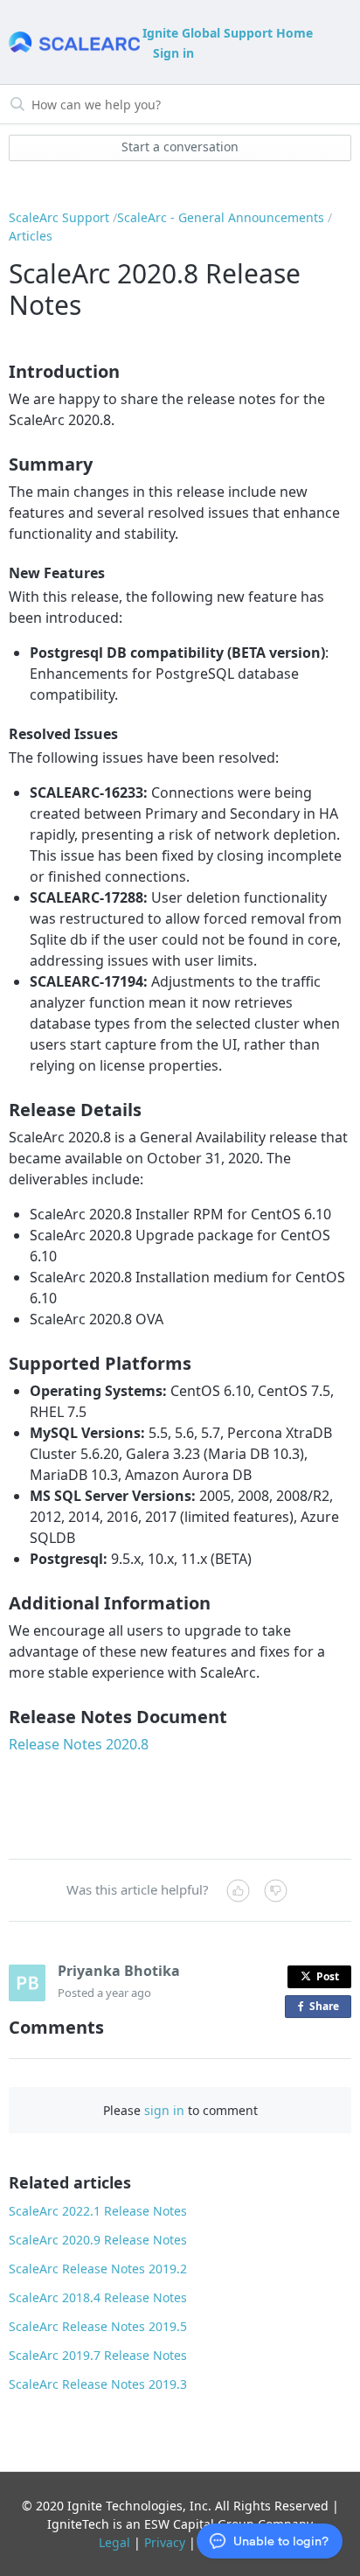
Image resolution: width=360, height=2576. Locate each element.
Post (328, 1976)
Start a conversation (180, 147)
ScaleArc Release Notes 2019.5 (98, 2326)
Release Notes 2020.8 (79, 1744)
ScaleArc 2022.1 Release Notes (98, 2211)
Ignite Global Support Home (228, 33)
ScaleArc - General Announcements (221, 217)
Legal (114, 2542)
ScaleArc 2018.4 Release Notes (98, 2297)
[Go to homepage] (74, 42)
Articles (31, 236)
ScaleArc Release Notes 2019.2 (98, 2269)
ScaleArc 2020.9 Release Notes (98, 2240)
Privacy (165, 2542)
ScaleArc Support (59, 217)
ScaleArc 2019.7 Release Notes (98, 2355)
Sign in (173, 53)
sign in (164, 2110)
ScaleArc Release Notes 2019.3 (98, 2384)
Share (328, 2008)
